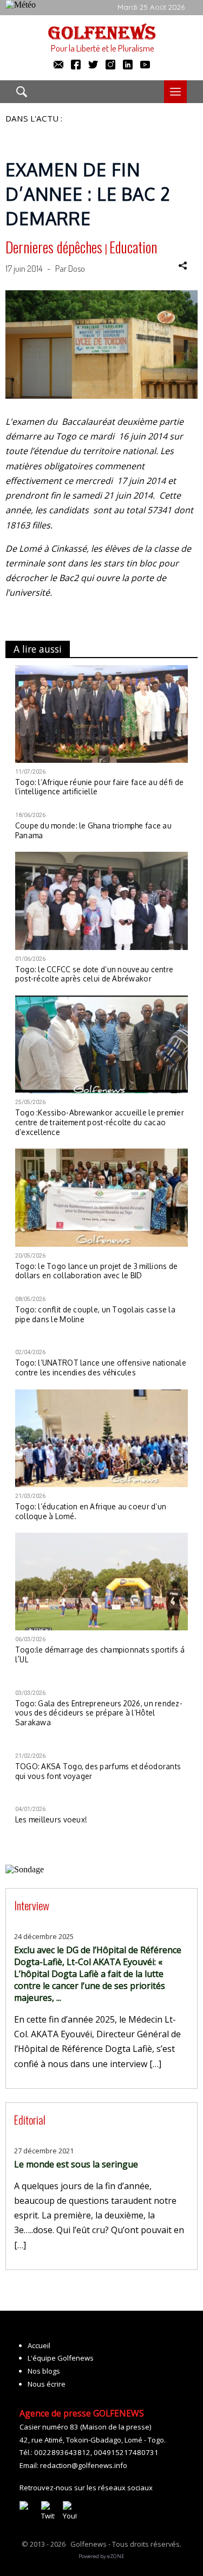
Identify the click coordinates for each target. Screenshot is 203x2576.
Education (133, 247)
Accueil (39, 2345)
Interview (32, 1905)
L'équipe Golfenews (61, 2358)
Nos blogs (44, 2371)
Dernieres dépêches (54, 247)
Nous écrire (47, 2384)
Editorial (30, 2119)
